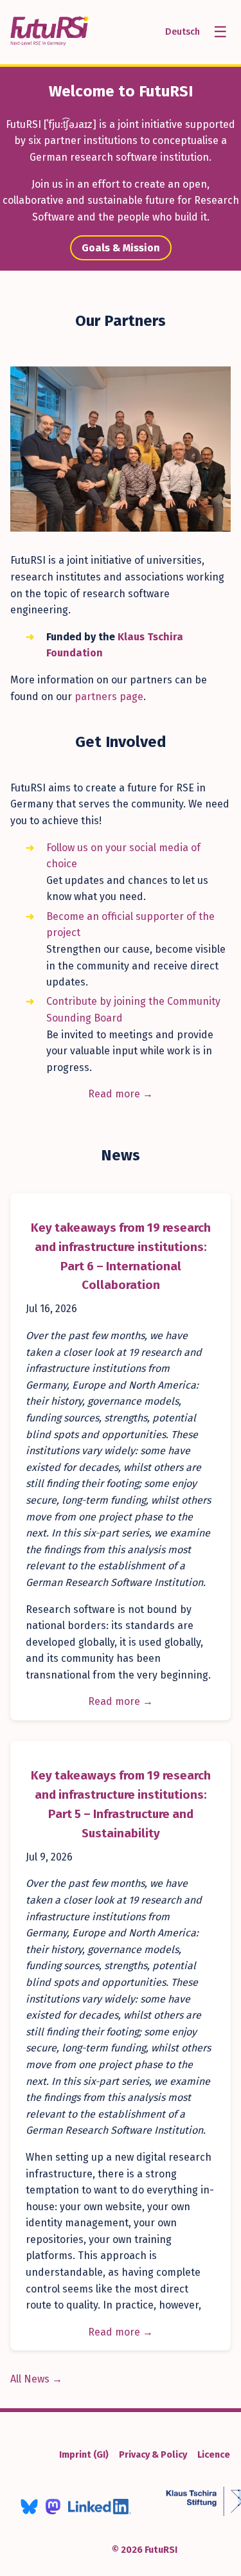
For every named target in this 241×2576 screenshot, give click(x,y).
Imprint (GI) (84, 2455)
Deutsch (183, 32)
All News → (36, 2379)
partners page (109, 697)
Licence (214, 2455)
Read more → (121, 1094)
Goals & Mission (121, 248)
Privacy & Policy (153, 2455)
